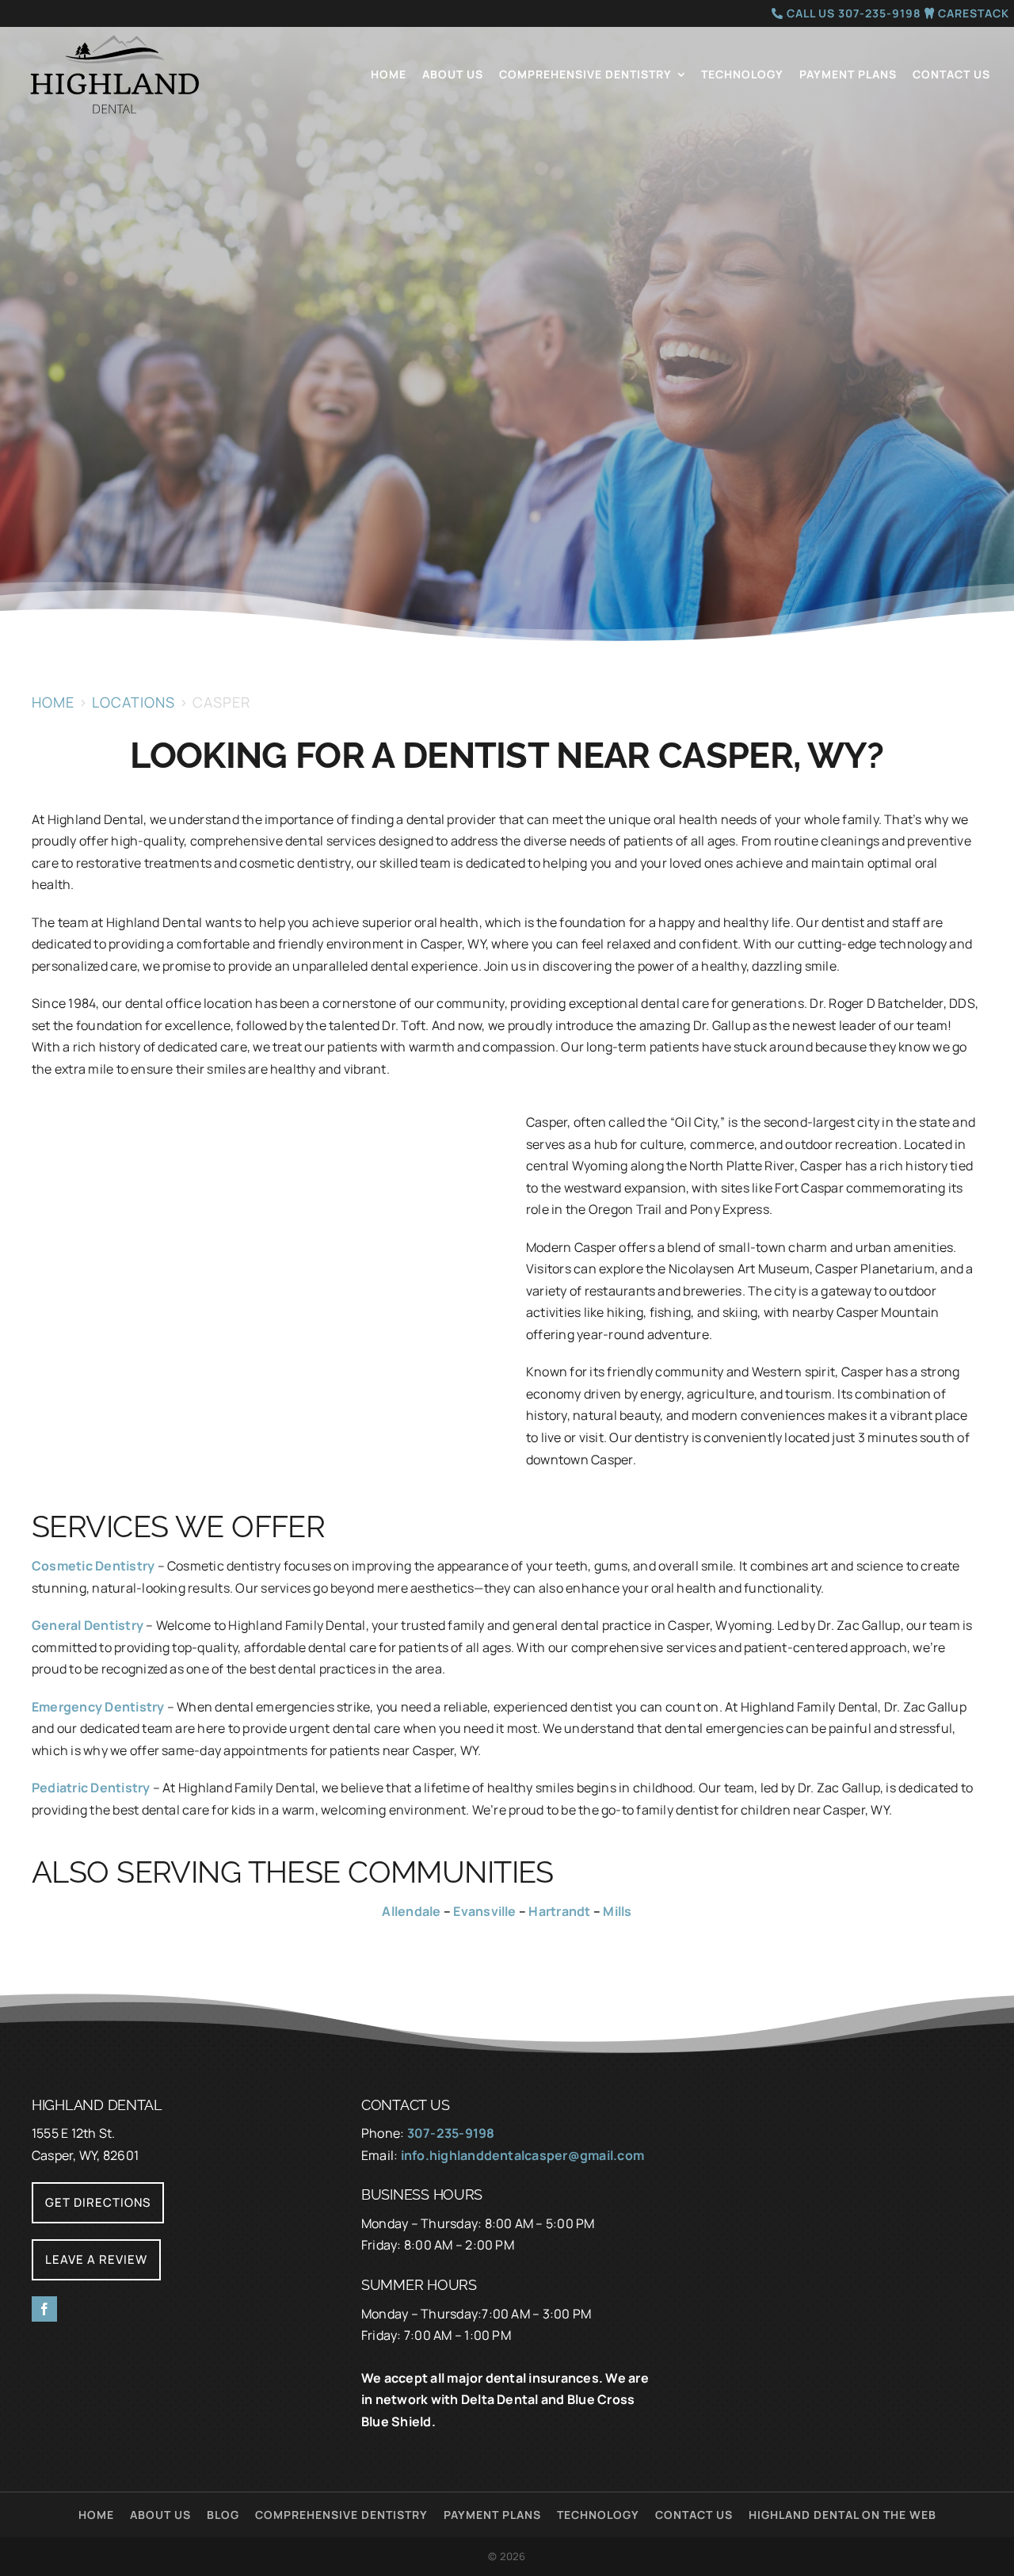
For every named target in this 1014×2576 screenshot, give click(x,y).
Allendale (411, 1911)
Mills (617, 1911)
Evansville (484, 1911)
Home (53, 702)
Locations (133, 702)
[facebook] (44, 2309)
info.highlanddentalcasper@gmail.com (522, 2155)
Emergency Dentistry (98, 1707)
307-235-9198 (451, 2133)
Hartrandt (559, 1911)
